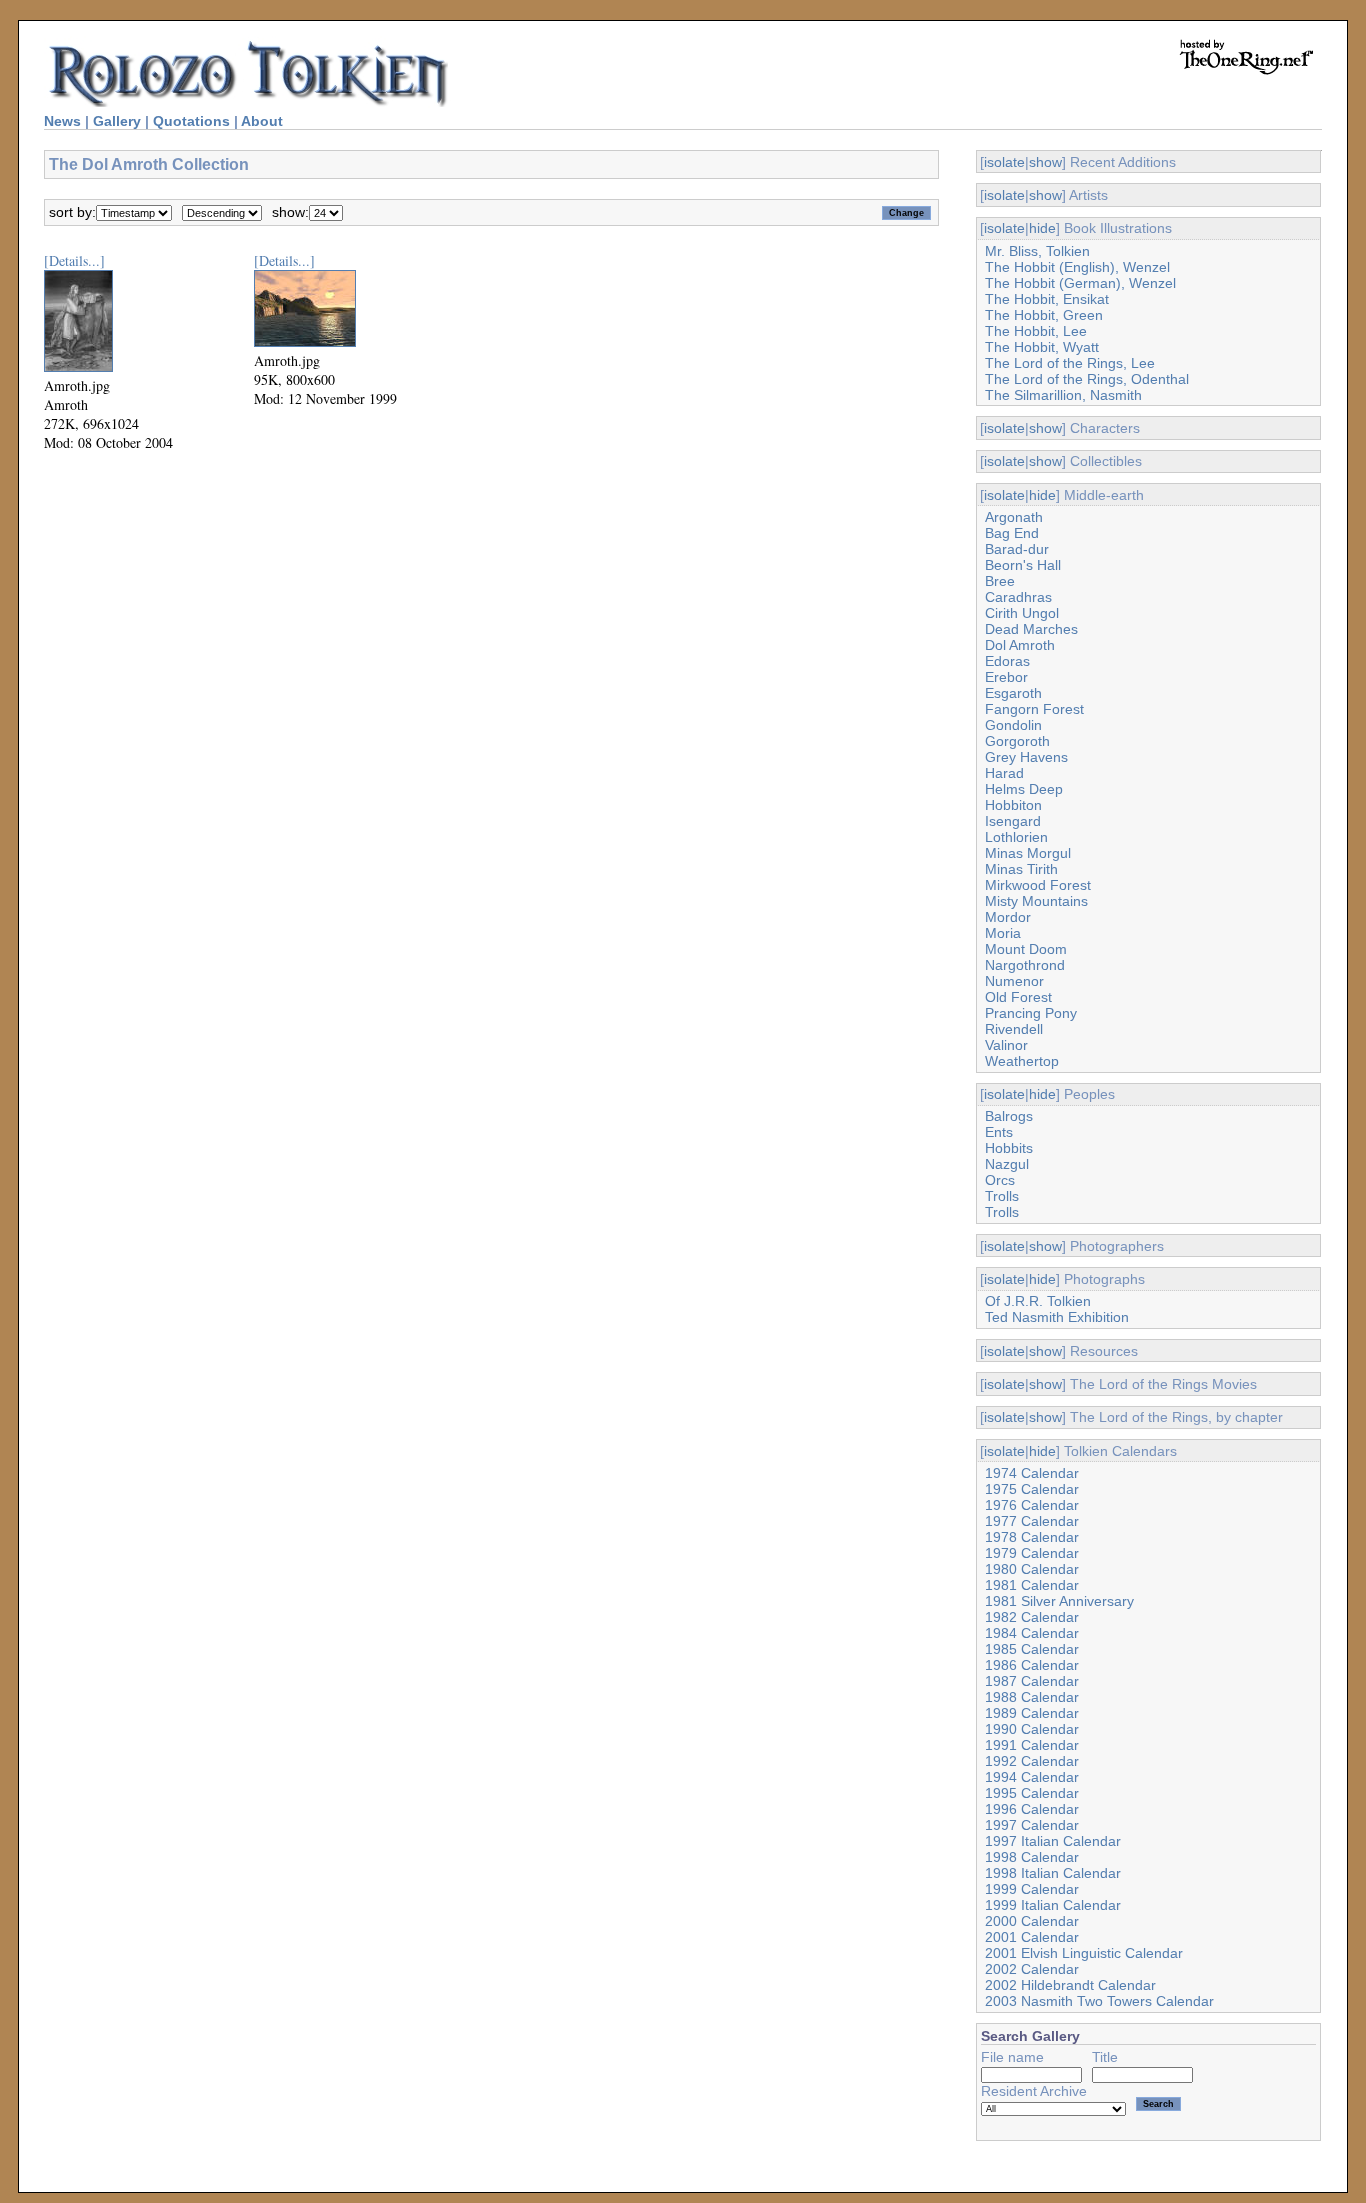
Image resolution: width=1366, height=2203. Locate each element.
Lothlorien (1016, 837)
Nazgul (1007, 1164)
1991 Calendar (1032, 1745)
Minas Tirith (1021, 869)
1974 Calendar (1032, 1473)
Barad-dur (1017, 549)
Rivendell (1014, 1029)
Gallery (117, 121)
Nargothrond (1025, 965)
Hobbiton (1013, 805)
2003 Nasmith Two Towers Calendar (1099, 2001)
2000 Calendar (1032, 1921)
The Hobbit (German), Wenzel (1080, 283)
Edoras (1007, 661)
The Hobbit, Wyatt (1042, 347)
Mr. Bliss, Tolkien (1037, 251)
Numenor (1014, 981)
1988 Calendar (1032, 1697)
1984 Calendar (1032, 1633)
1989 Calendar (1032, 1713)
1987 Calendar (1032, 1681)
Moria (1003, 933)
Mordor (1008, 917)
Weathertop (1022, 1061)
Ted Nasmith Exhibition (1057, 1317)
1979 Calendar (1032, 1553)
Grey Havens (1026, 757)
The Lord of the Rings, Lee (1070, 363)
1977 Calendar (1032, 1521)
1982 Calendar (1032, 1617)
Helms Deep (1024, 789)
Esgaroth (1013, 693)
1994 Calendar (1032, 1777)
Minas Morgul (1028, 853)
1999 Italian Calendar (1053, 1905)
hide (1042, 228)
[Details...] (74, 260)
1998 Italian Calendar (1053, 1873)
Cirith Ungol (1022, 613)
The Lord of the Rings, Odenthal (1087, 379)
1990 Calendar (1032, 1729)
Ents (999, 1132)
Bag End (1012, 533)
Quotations (191, 121)
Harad (1004, 773)
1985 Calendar (1032, 1649)
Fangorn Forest (1034, 709)
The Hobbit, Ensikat (1047, 299)
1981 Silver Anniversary (1059, 1601)
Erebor (1006, 677)
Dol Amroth (1020, 645)
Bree (1000, 581)
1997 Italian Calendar (1053, 1841)
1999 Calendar (1032, 1889)
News (62, 121)
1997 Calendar (1032, 1825)
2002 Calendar (1032, 1969)
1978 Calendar (1032, 1537)
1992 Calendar (1032, 1761)
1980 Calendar (1032, 1569)
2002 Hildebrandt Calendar (1070, 1985)
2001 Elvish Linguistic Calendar (1084, 1953)
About (262, 121)
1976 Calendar (1032, 1505)
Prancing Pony (1031, 1013)
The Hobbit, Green (1044, 315)
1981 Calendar (1032, 1585)
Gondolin (1013, 725)
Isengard (1013, 821)
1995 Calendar (1032, 1793)
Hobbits (1009, 1148)
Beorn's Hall (1023, 565)
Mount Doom (1026, 949)
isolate (1004, 162)
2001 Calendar (1032, 1937)
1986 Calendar (1032, 1665)
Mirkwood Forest (1038, 885)
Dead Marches (1031, 629)
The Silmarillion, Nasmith (1063, 395)
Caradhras (1018, 597)
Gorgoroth (1017, 741)
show (1045, 162)
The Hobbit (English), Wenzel (1077, 267)
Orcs (1000, 1180)
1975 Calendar (1032, 1489)
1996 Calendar (1032, 1809)
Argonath (1014, 517)
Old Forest (1018, 997)
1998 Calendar (1032, 1857)
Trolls (1002, 1196)
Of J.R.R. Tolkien (1038, 1301)
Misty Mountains (1036, 901)
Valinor (1006, 1045)
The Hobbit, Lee (1036, 331)
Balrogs (1009, 1116)
